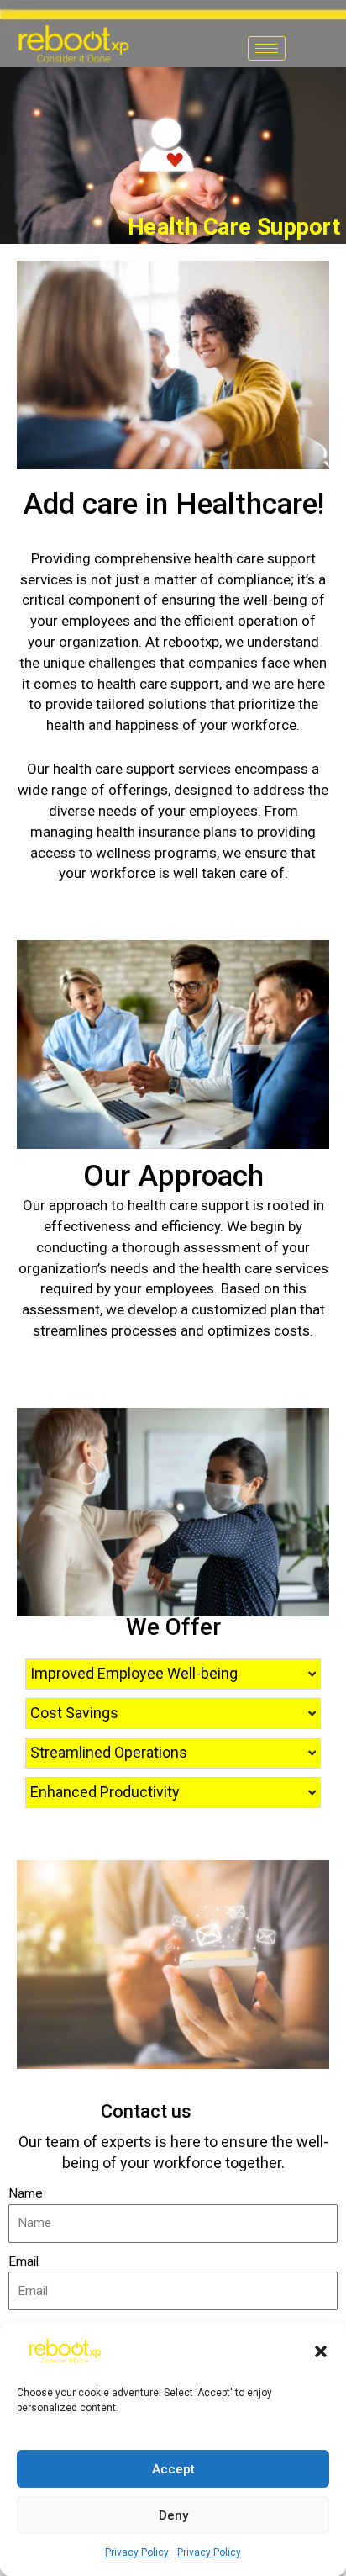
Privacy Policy (137, 2552)
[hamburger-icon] (267, 48)
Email (24, 2261)
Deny (173, 2515)
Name (26, 2193)
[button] (321, 2351)
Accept (173, 2469)
